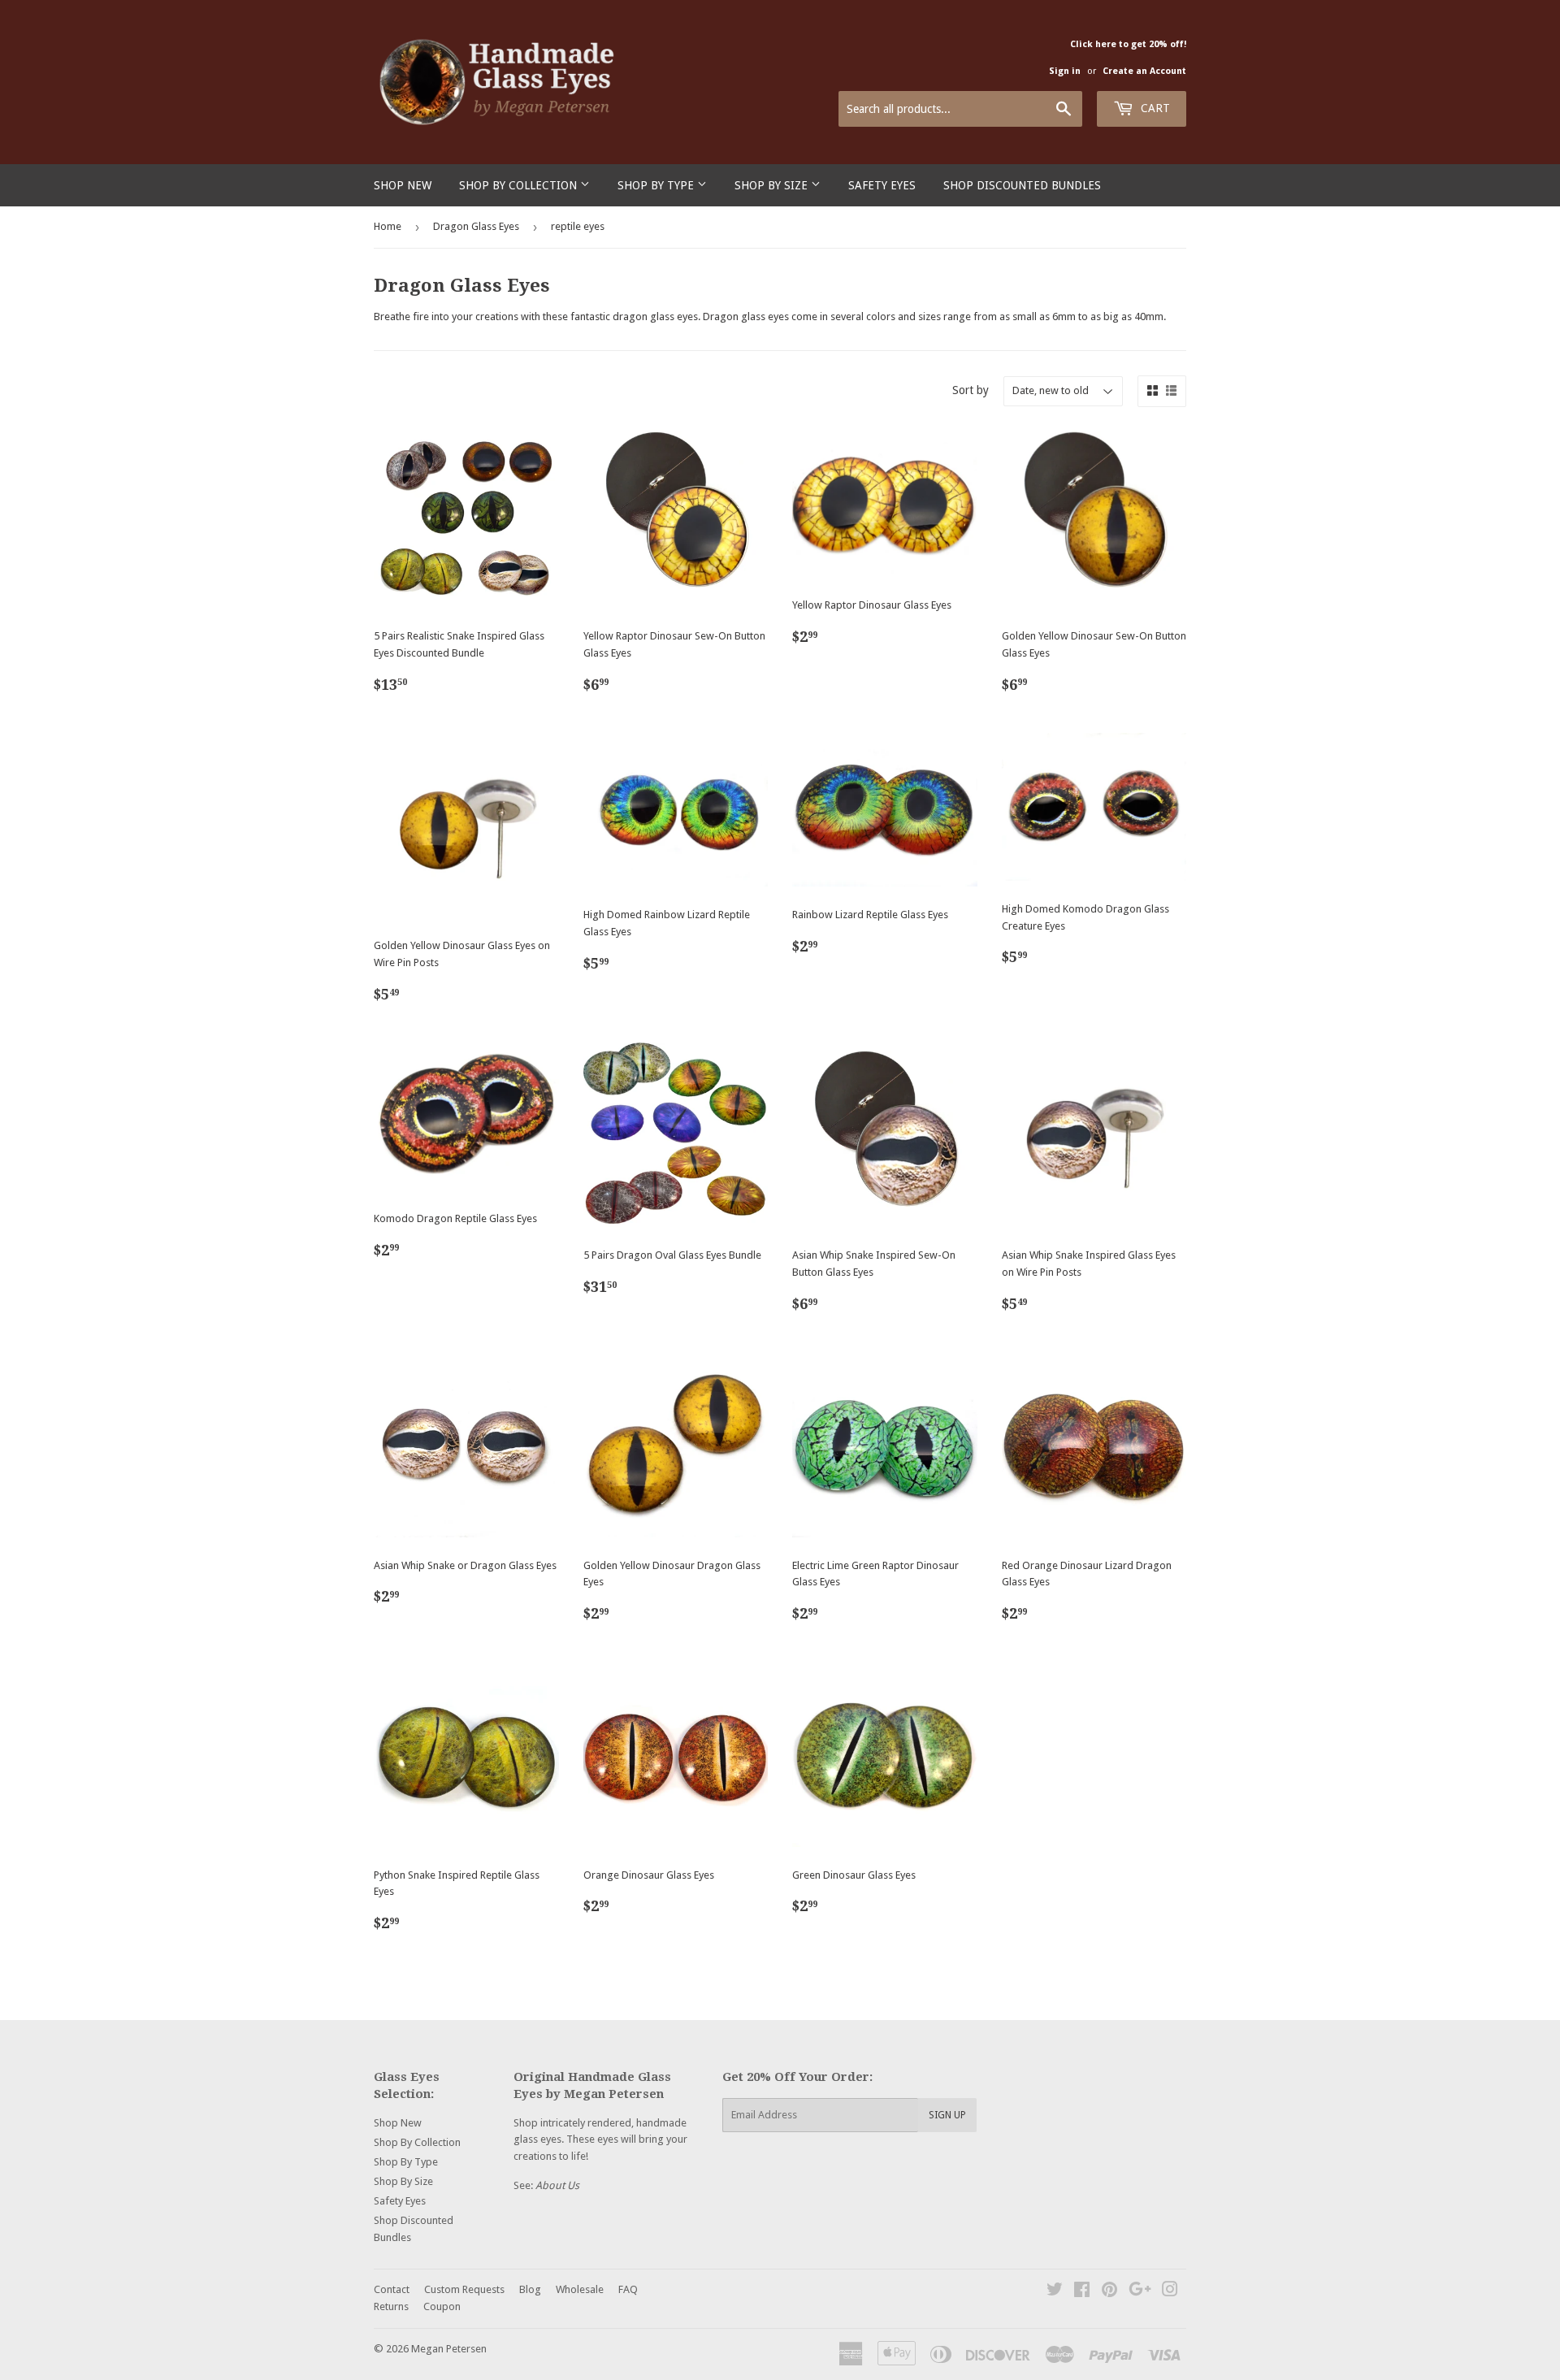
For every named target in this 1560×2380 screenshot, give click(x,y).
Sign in (1065, 71)
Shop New (403, 185)
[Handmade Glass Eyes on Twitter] (1055, 2292)
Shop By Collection (520, 185)
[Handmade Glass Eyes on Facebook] (1082, 2292)
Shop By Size (773, 185)
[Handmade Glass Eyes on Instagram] (1170, 2292)
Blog (530, 2289)
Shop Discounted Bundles (1022, 185)
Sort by (971, 390)
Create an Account (1144, 71)
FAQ (628, 2289)
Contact (392, 2289)
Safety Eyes (882, 185)
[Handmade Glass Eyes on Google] (1140, 2292)
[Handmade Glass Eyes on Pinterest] (1109, 2292)
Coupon (442, 2306)
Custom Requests (464, 2289)
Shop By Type (657, 185)
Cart (1154, 108)
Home (388, 226)
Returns (391, 2306)
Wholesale (580, 2289)
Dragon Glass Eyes (476, 226)
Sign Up (947, 2115)
